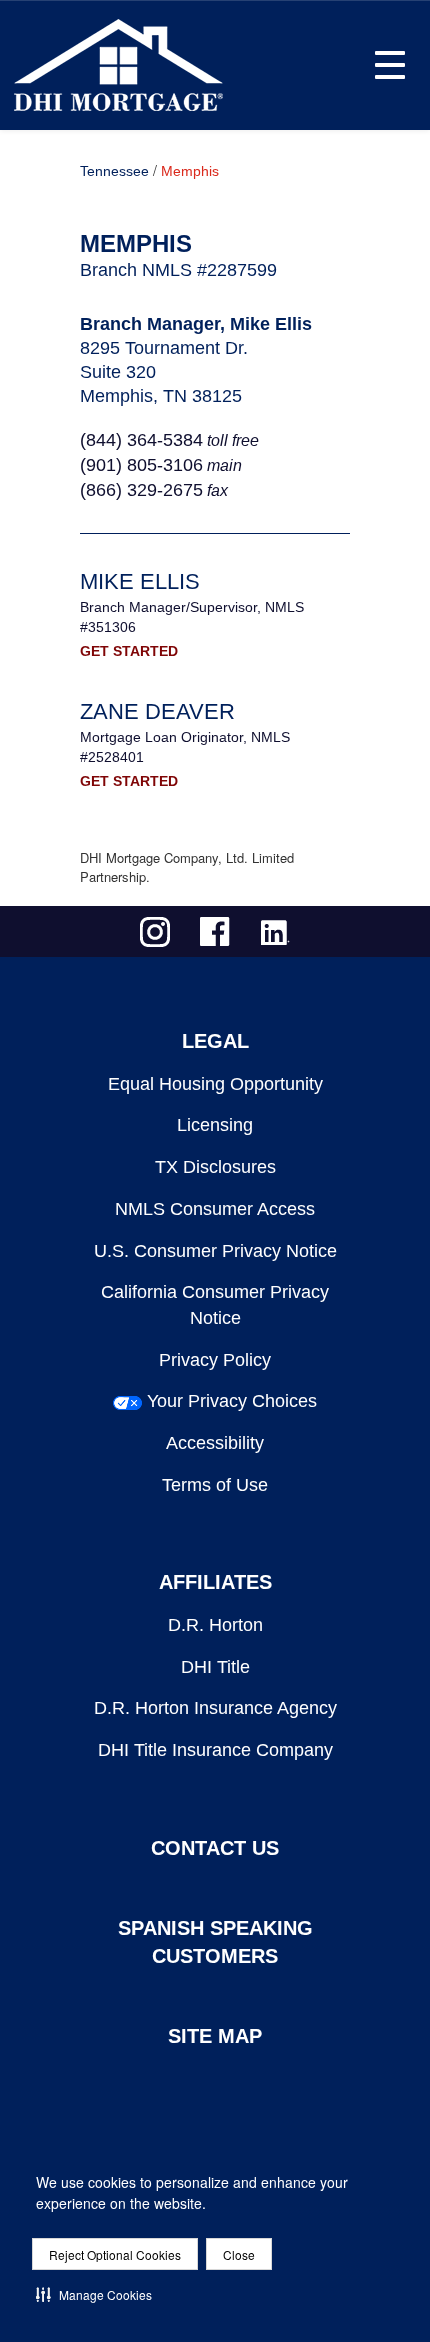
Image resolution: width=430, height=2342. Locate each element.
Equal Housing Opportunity (215, 1084)
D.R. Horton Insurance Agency (215, 1708)
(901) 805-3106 (141, 465)
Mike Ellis (140, 581)
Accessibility (215, 1443)
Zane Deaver (157, 711)
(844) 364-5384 (141, 440)
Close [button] (239, 2254)
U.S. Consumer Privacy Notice (215, 1251)
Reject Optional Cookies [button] (115, 2254)
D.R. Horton (215, 1625)
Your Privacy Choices (232, 1401)
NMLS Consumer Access (215, 1209)
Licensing (215, 1125)
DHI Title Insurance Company (215, 1750)
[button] (94, 2294)
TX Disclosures (215, 1167)
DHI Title (215, 1667)
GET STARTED (129, 651)
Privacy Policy (215, 1360)
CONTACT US (215, 1848)
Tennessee (114, 171)
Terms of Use (215, 1485)
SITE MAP (215, 2036)
